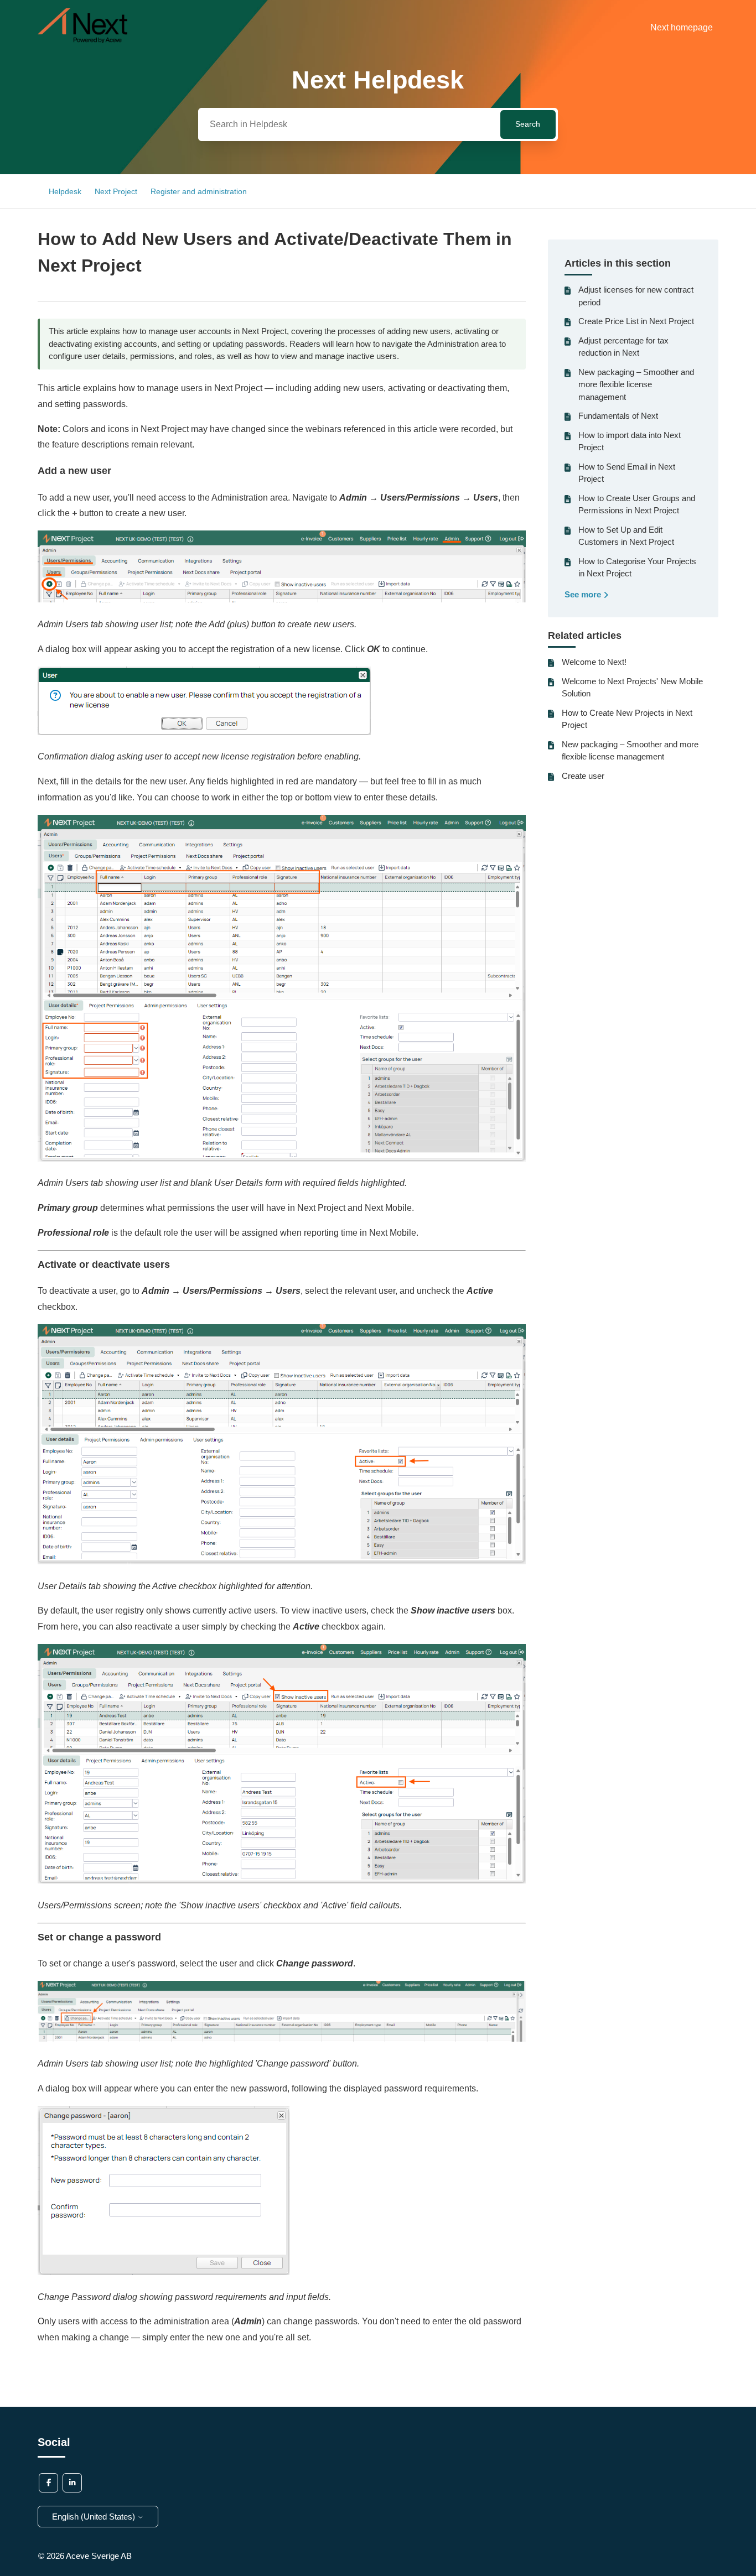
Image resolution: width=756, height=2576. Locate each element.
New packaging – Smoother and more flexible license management (636, 384)
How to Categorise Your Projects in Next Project (637, 568)
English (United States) (95, 2517)
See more (584, 594)
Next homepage (682, 27)
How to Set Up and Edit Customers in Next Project (626, 536)
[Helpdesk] (82, 40)
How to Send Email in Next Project (627, 473)
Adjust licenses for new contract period (636, 296)
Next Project (116, 191)
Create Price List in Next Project (636, 321)
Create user (583, 776)
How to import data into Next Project (630, 441)
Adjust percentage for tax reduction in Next (623, 347)
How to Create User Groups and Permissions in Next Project (637, 504)
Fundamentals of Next (618, 416)
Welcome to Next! (594, 662)
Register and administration (199, 191)
